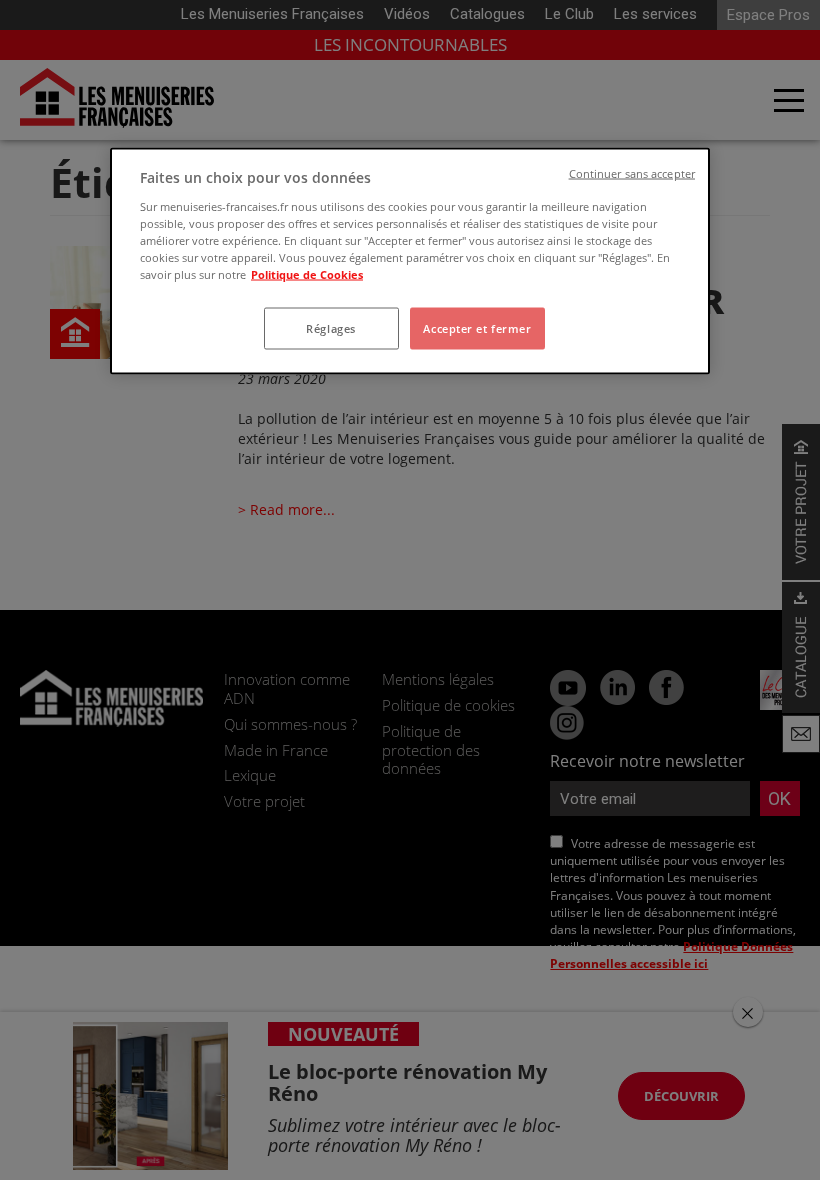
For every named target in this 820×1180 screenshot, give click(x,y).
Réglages (331, 327)
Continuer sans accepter (632, 174)
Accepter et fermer (477, 327)
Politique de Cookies (307, 273)
